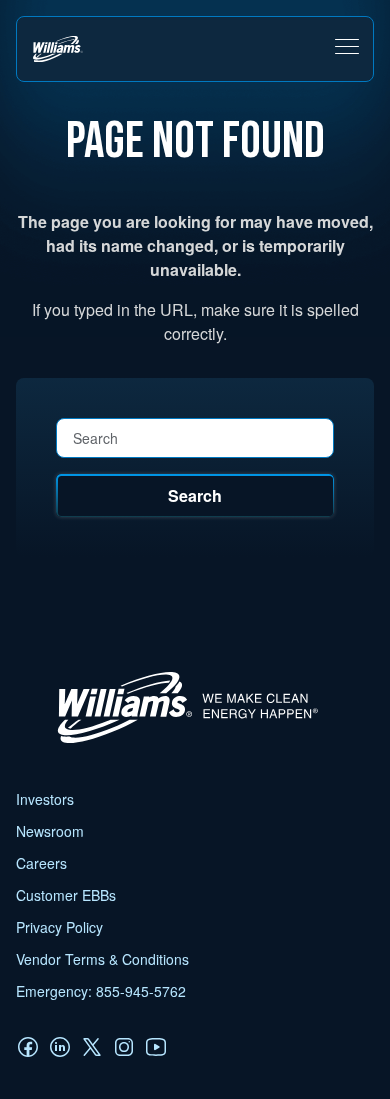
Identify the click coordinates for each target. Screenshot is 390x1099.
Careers (41, 863)
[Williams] (178, 742)
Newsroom (50, 831)
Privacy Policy (59, 927)
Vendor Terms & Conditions (102, 959)
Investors (45, 799)
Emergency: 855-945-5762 (101, 991)
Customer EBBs (66, 895)
